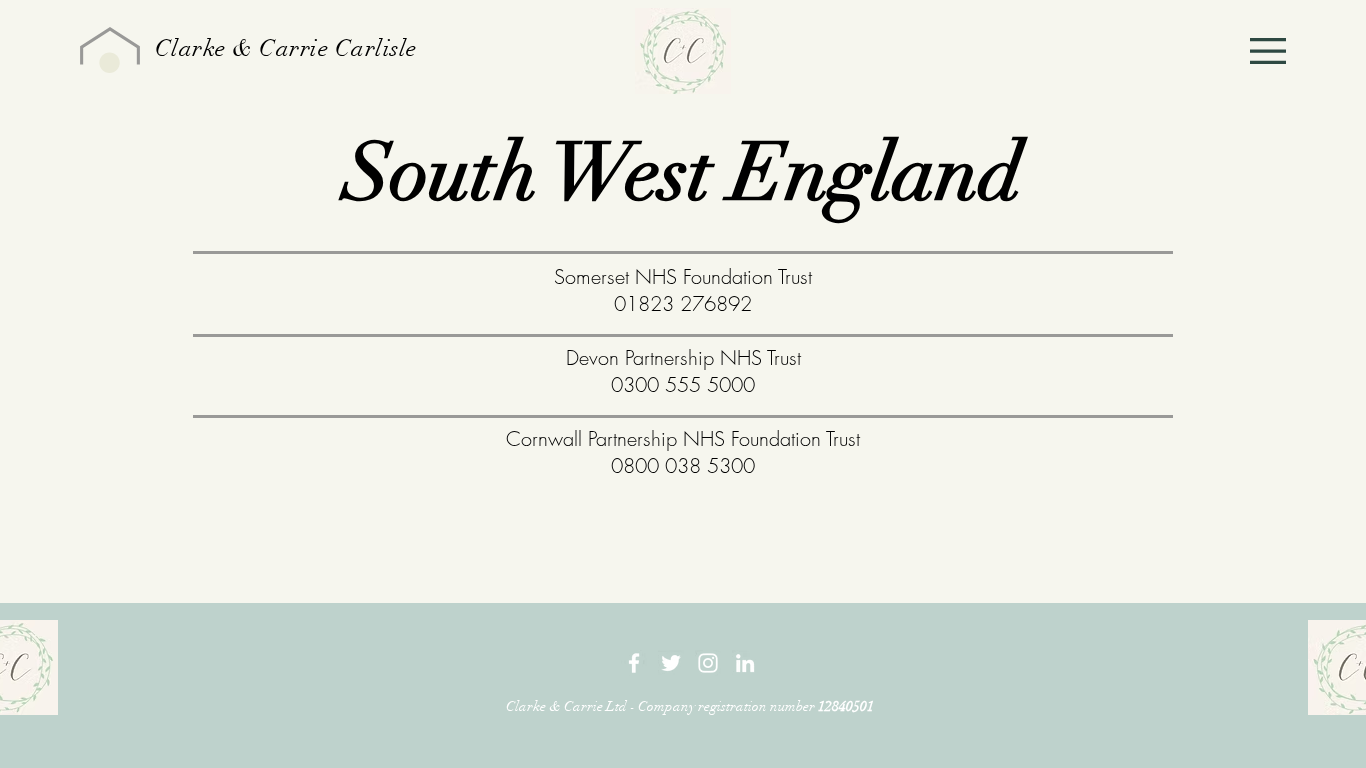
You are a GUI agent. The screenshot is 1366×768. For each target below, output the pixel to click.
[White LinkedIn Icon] (745, 663)
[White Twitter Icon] (671, 663)
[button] (1268, 51)
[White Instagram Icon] (708, 663)
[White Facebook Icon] (634, 663)
